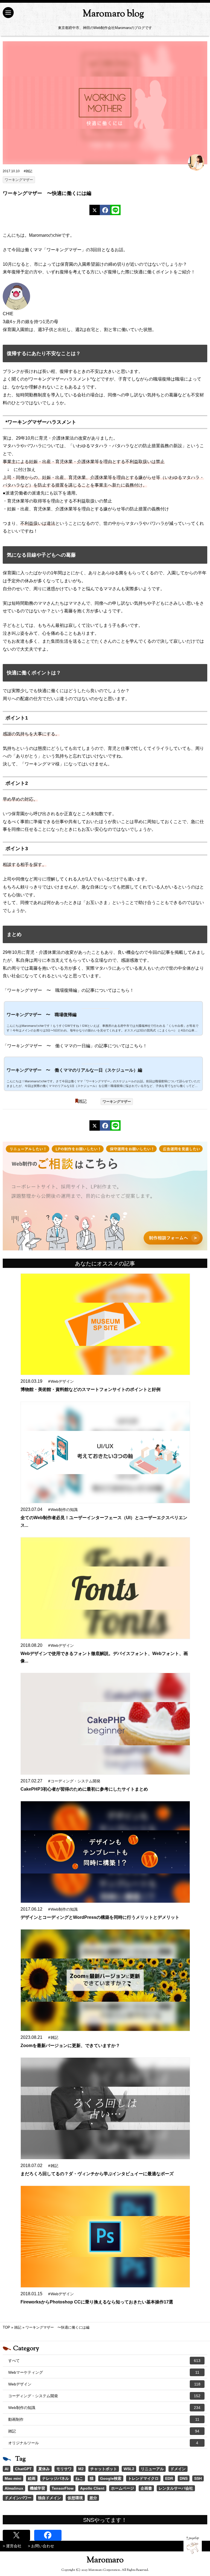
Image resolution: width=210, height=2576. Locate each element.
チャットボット (104, 2469)
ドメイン (178, 2469)
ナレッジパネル (56, 2478)
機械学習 (37, 2488)
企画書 (146, 2488)
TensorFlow (63, 2488)
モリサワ (64, 2469)
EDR (169, 2478)
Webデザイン (104, 2384)
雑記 (82, 1101)
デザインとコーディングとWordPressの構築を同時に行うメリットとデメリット (100, 1917)
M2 (81, 2469)
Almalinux (14, 2488)
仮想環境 (75, 2498)
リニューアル (152, 2469)
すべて (104, 2361)
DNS (184, 2478)
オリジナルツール (103, 2443)
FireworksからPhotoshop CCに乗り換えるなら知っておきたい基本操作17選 (97, 2302)
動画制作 (104, 2419)
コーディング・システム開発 (104, 2396)
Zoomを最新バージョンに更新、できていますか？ (70, 2046)
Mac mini (13, 2478)
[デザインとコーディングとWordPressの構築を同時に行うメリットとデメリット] (105, 1852)
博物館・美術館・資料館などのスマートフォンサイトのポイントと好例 (91, 1389)
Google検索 (111, 2478)
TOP (6, 2327)
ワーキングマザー (19, 180)
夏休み (44, 2469)
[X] (95, 210)
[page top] (193, 2545)
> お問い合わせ (41, 2546)
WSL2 (129, 2469)
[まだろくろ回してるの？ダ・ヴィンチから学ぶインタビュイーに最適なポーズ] (105, 2108)
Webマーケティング (104, 2372)
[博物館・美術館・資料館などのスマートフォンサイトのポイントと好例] (105, 1324)
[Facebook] (105, 210)
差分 (93, 2498)
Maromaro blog (113, 14)
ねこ (79, 2478)
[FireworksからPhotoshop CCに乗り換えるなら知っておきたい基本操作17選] (105, 2237)
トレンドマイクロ (143, 2478)
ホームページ (122, 2488)
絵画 (32, 2478)
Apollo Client (92, 2488)
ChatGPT (23, 2469)
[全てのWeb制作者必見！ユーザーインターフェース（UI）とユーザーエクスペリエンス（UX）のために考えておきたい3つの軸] (105, 1452)
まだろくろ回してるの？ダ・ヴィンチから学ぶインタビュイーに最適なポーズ (97, 2174)
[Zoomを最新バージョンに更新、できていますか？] (105, 1980)
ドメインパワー (18, 2498)
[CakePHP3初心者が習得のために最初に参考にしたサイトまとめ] (105, 1724)
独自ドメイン (49, 2498)
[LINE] (115, 210)
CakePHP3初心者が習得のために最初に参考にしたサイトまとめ (84, 1789)
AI (7, 2469)
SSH (198, 2478)
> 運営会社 (12, 2546)
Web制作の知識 (104, 2408)
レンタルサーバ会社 (176, 2488)
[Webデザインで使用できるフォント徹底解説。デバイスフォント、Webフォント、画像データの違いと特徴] (105, 1588)
